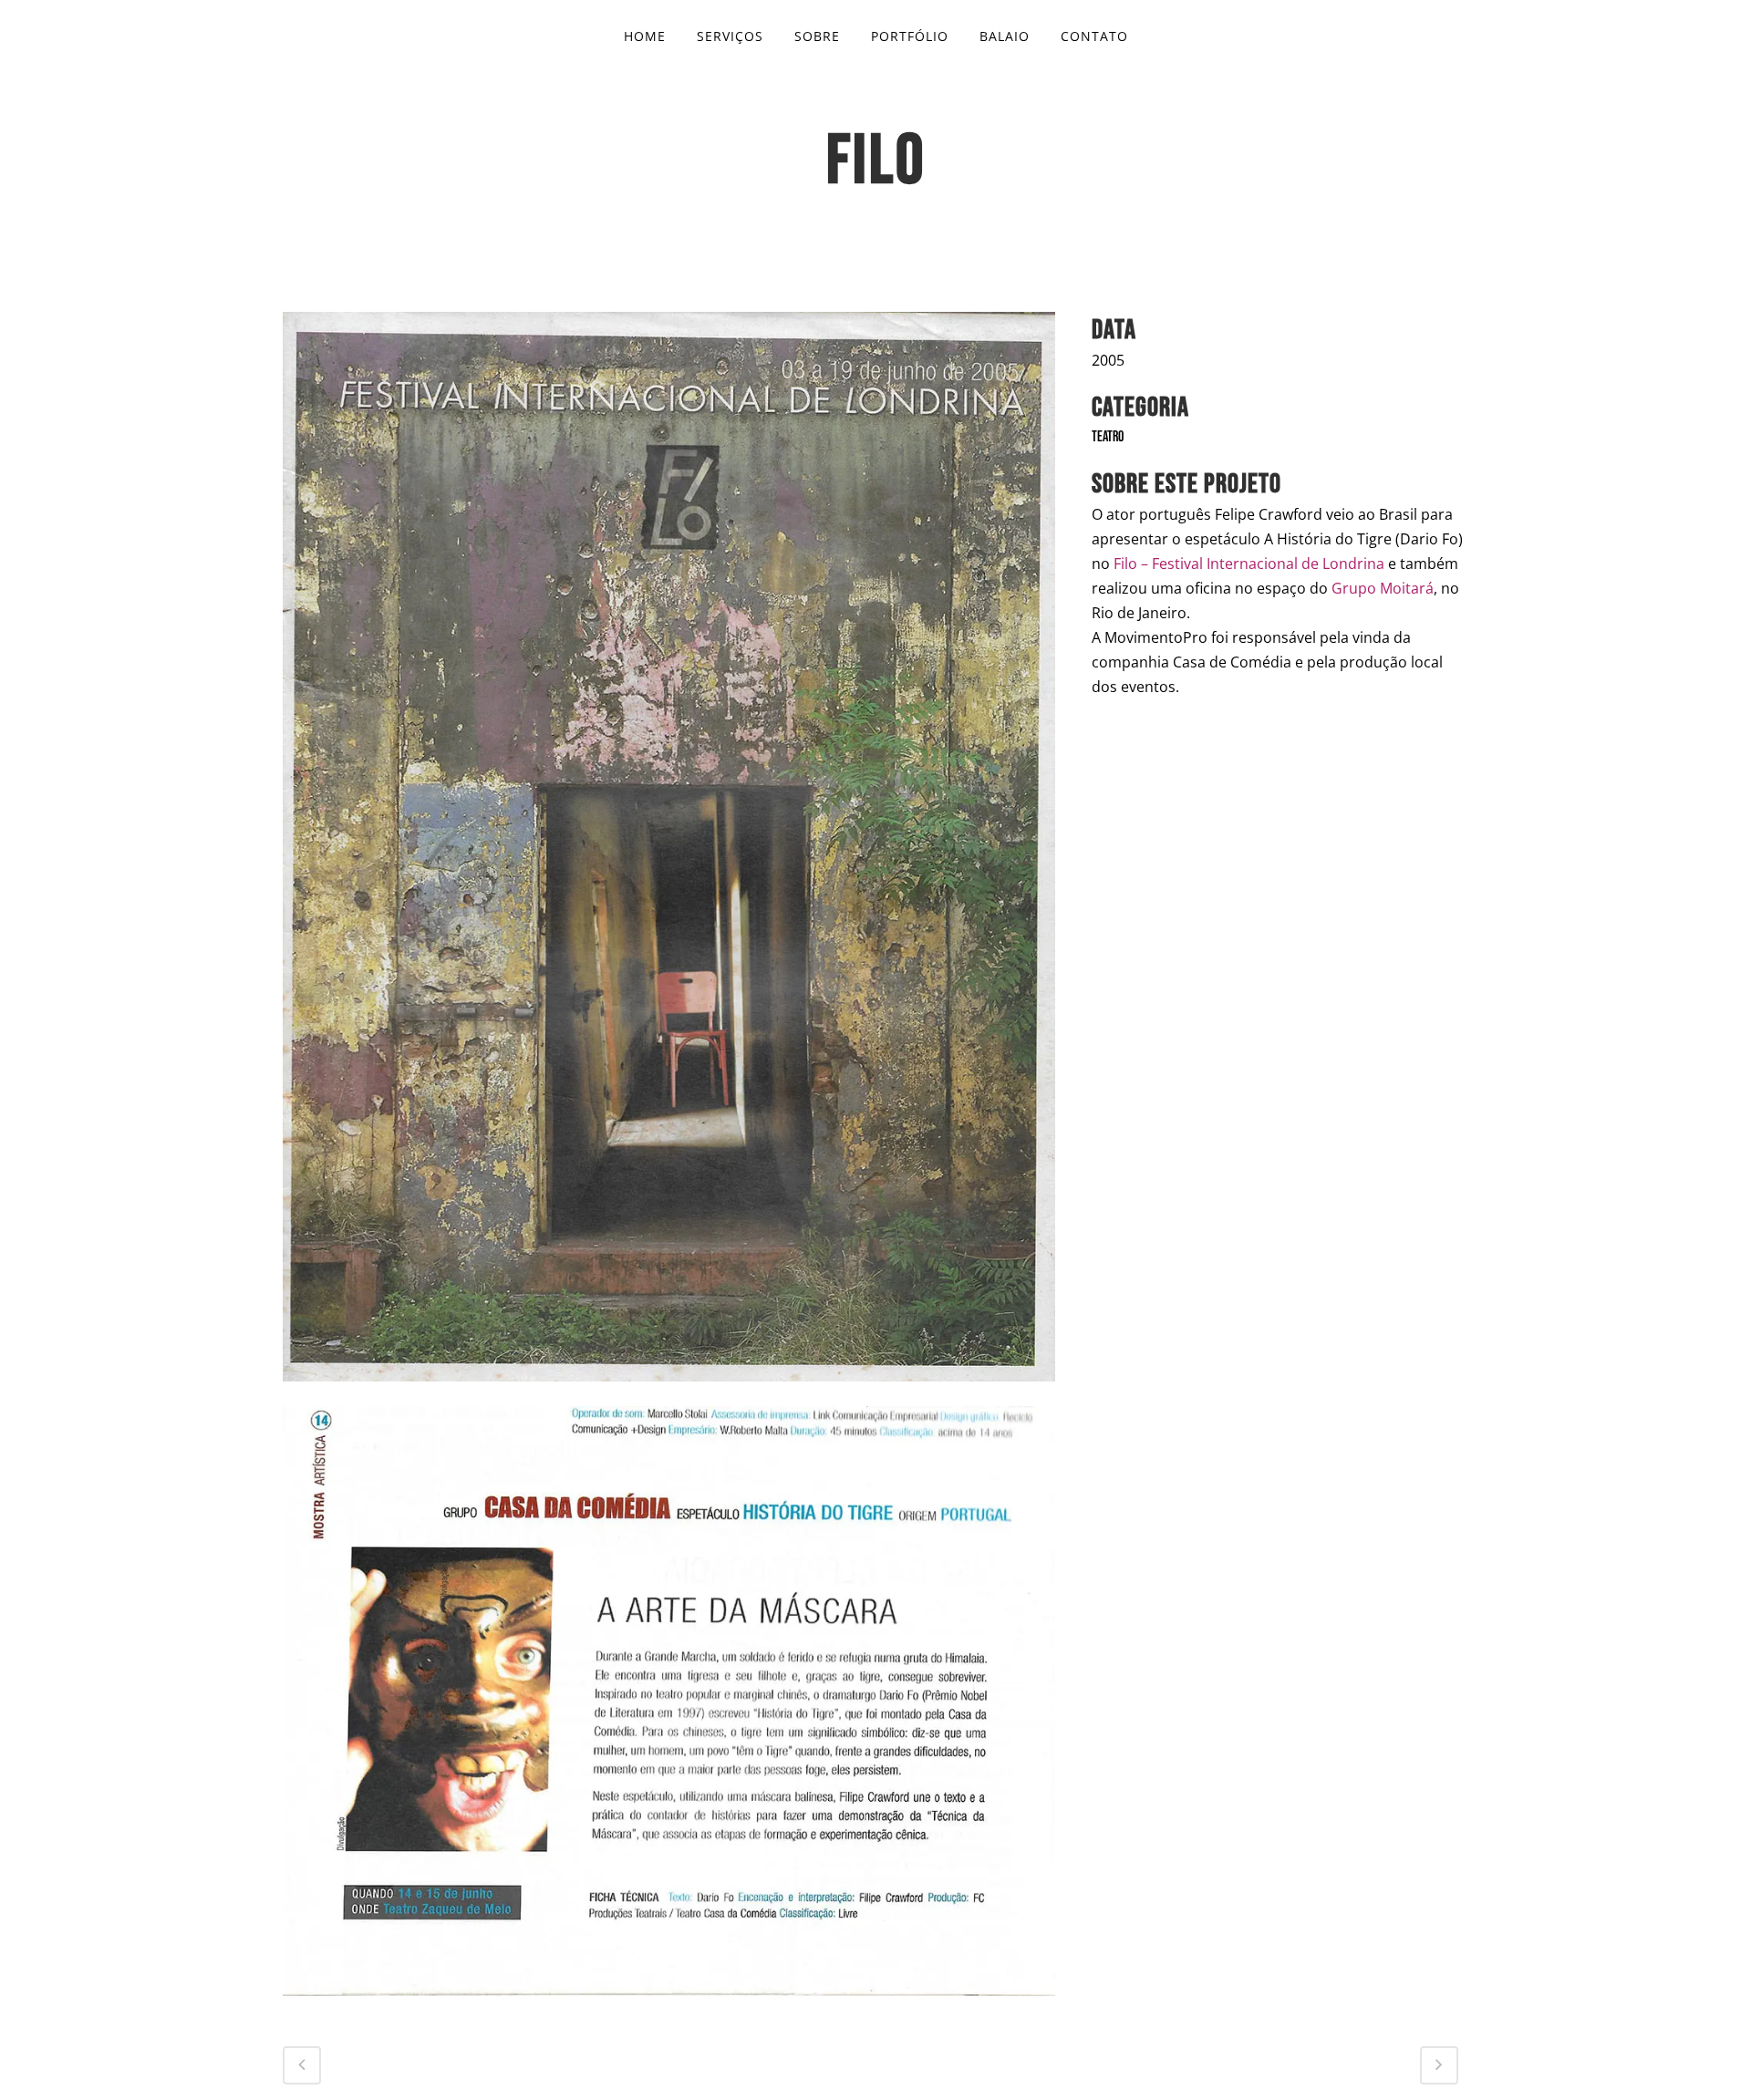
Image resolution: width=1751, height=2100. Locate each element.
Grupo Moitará (1383, 588)
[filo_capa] (669, 1394)
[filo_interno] (669, 2008)
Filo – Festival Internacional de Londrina (1249, 564)
